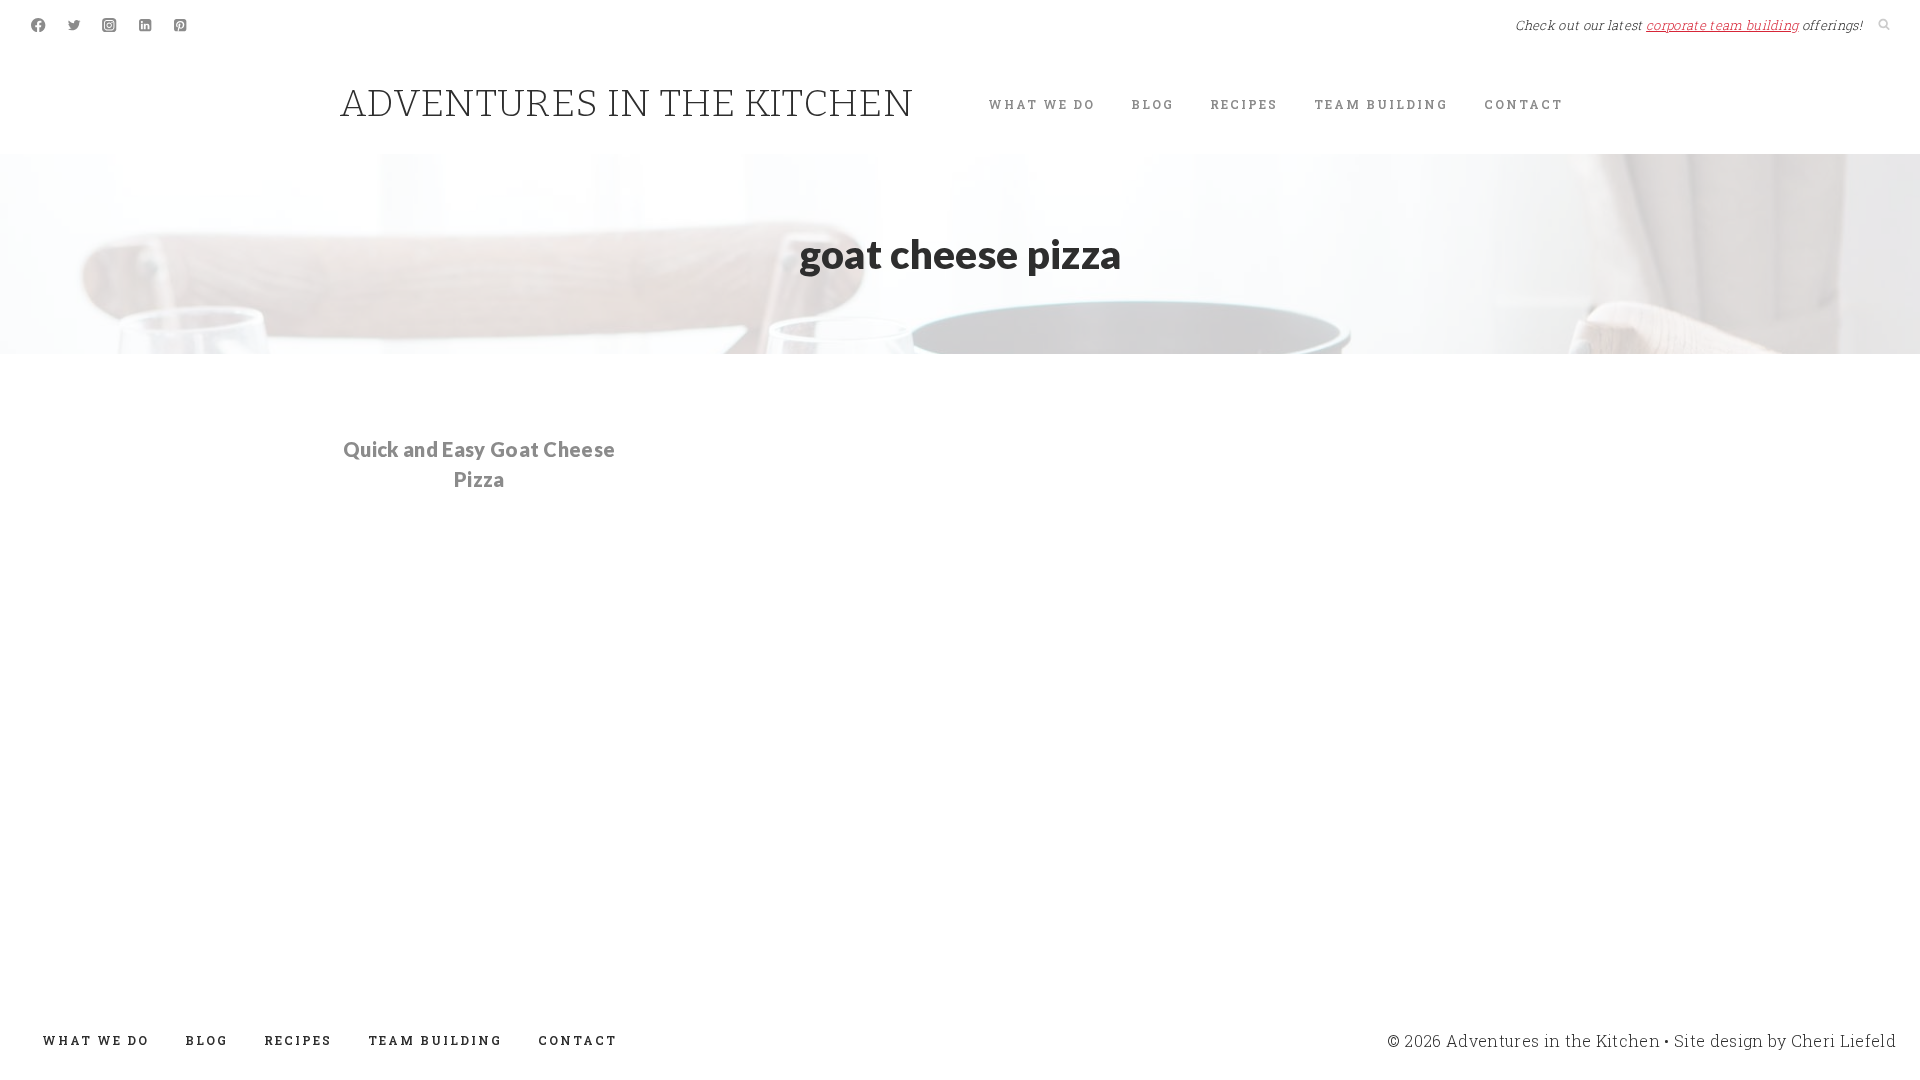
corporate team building (1722, 25)
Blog (1152, 104)
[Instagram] (109, 25)
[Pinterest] (180, 25)
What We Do (1041, 104)
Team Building (1381, 104)
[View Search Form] (1884, 25)
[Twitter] (74, 25)
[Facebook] (38, 25)
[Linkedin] (145, 25)
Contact (1523, 104)
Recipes (1244, 104)
